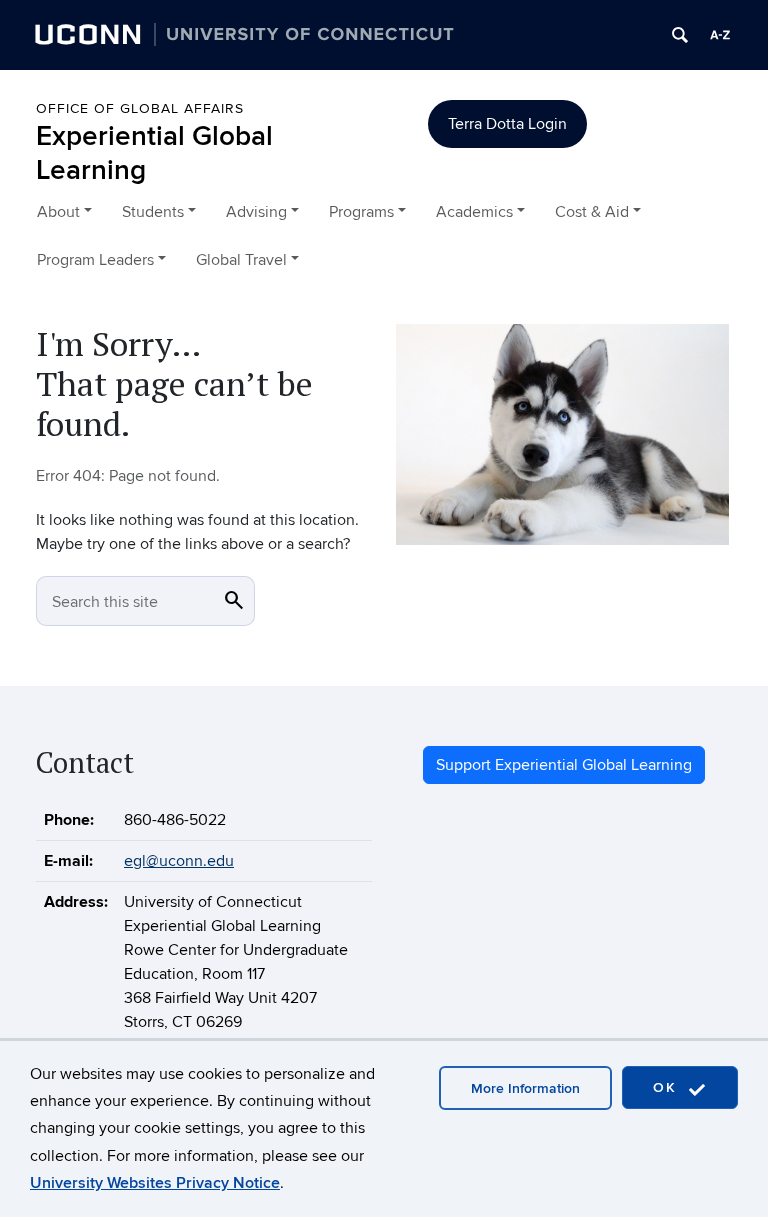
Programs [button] (361, 212)
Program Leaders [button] (95, 260)
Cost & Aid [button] (592, 212)
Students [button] (153, 212)
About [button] (58, 212)
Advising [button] (256, 212)
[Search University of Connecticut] (680, 35)
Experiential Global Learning (154, 153)
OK (668, 1087)
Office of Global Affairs (140, 108)
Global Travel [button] (241, 260)
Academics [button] (474, 212)
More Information (525, 1088)
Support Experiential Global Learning (564, 765)
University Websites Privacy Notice (155, 1183)
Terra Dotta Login (507, 124)
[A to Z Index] (720, 35)
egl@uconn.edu (179, 861)
